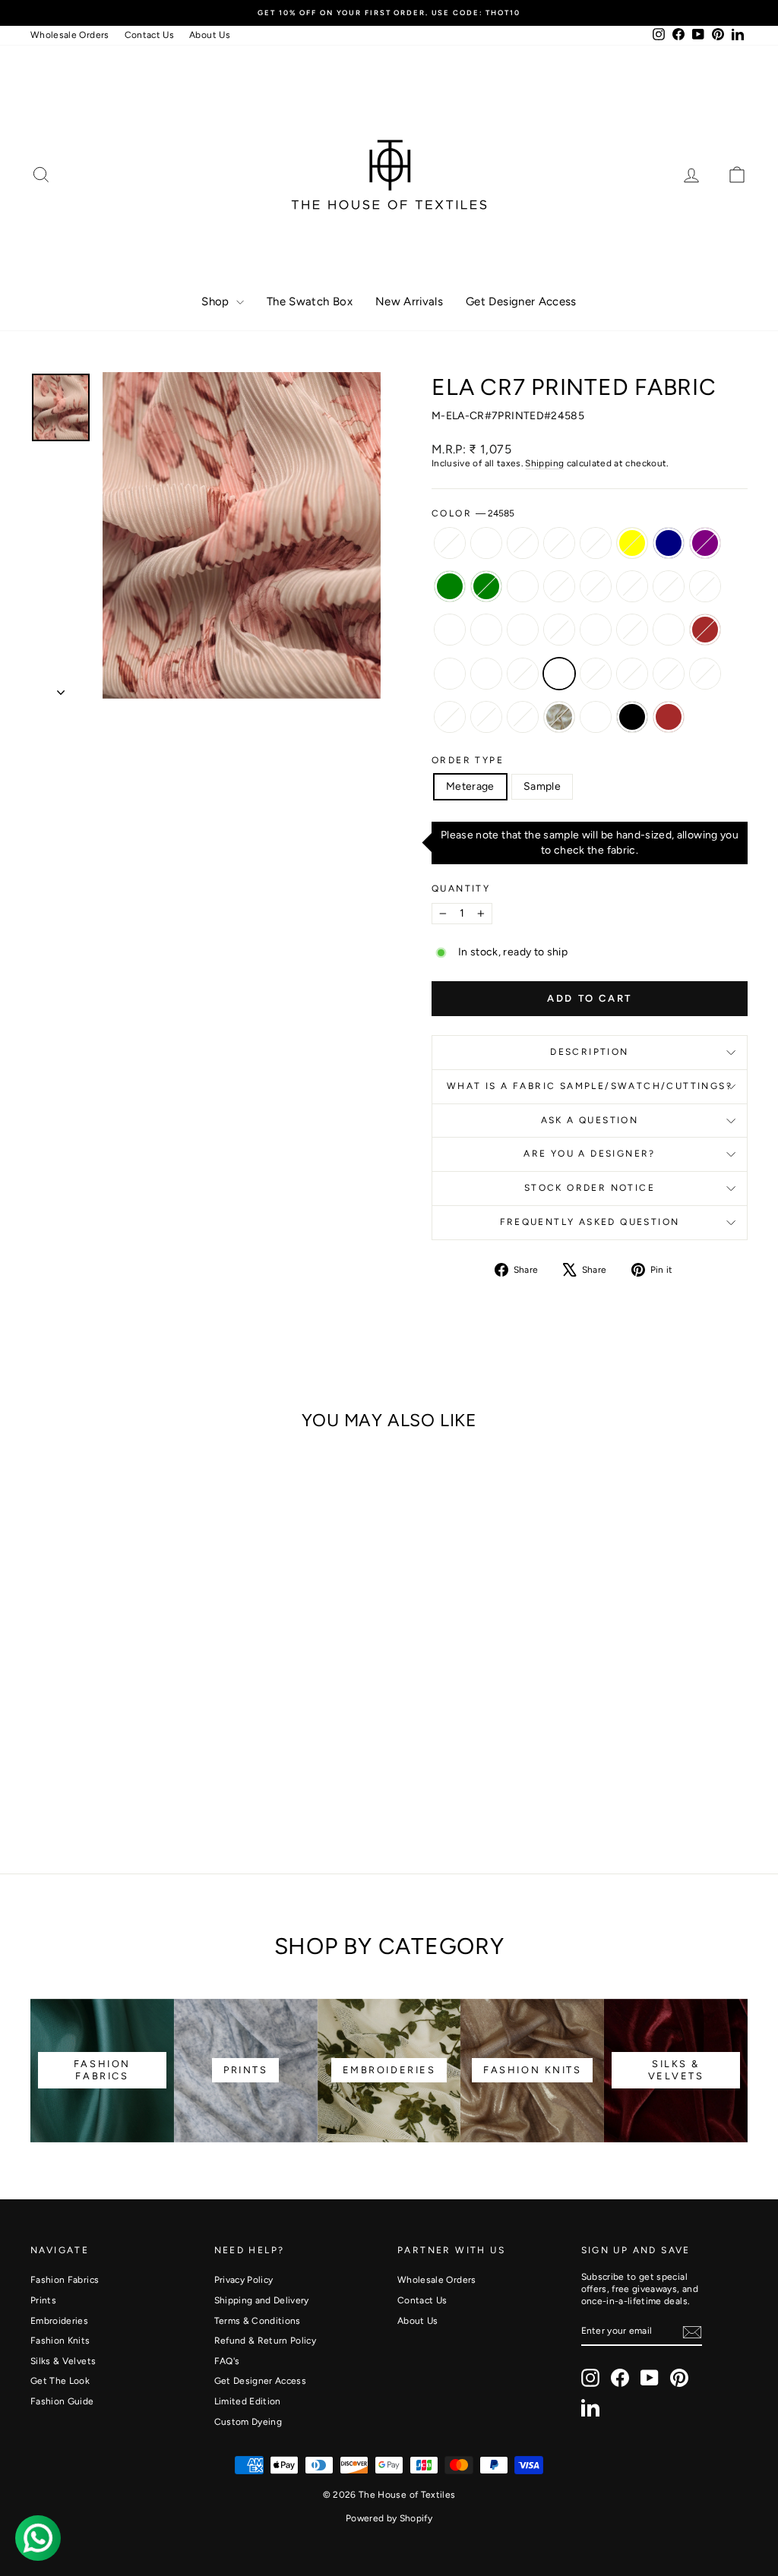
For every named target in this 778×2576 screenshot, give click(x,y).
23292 (669, 586)
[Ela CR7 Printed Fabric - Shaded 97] (104, 1731)
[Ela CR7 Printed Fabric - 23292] (165, 1731)
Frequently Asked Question (590, 1222)
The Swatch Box (310, 301)
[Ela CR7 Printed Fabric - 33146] (73, 1784)
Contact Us (150, 35)
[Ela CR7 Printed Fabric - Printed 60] (104, 1714)
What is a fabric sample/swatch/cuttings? (590, 1086)
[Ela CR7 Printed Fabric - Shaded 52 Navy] (165, 1714)
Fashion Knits (60, 2341)
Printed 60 (559, 543)
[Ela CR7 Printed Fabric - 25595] (83, 1749)
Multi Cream (596, 717)
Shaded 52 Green (486, 586)
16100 (450, 717)
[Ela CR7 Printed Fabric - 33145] (93, 1784)
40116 (523, 543)
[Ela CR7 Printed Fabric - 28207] (145, 1749)
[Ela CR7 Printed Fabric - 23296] (186, 1731)
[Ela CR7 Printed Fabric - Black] (155, 1784)
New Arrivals (409, 301)
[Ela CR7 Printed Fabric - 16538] (42, 1714)
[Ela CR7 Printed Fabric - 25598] (124, 1749)
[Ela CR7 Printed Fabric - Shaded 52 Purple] (186, 1714)
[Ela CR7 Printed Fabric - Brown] (175, 1784)
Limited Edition (248, 2401)
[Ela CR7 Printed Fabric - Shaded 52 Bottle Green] (42, 1731)
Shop (217, 301)
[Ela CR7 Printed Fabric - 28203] (63, 1749)
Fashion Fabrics (65, 2280)
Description (589, 1052)
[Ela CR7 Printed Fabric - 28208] (145, 1766)
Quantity (461, 889)
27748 (523, 674)
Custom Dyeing (248, 2422)
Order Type (468, 760)
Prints (43, 2300)
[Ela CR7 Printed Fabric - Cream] (114, 1784)
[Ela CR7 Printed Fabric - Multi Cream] (134, 1784)
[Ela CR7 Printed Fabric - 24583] (104, 1749)
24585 (559, 674)
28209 (669, 674)
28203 (486, 630)
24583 (559, 630)
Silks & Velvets (63, 2361)
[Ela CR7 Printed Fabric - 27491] (63, 1714)
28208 (632, 674)
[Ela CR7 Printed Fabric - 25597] (63, 1766)
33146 (486, 717)
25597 (486, 674)
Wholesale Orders (70, 35)
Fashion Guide (62, 2401)
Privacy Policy (244, 2280)
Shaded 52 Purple (705, 543)
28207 (632, 630)
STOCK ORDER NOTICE (590, 1188)
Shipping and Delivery (262, 2300)
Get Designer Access (521, 301)
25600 (705, 674)
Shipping (544, 463)
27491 (486, 543)
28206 (450, 630)
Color (473, 513)
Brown (669, 717)
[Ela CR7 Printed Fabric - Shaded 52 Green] (63, 1731)
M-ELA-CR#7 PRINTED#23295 (632, 586)
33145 (523, 717)
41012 (669, 630)
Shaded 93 (596, 586)
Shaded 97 (559, 586)
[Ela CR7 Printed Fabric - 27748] (83, 1766)
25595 (523, 630)
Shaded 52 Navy (669, 543)
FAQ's (227, 2361)
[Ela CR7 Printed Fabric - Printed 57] (124, 1714)
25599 (450, 674)
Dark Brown (705, 630)
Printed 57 (596, 543)
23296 (705, 586)
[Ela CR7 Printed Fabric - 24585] (104, 1766)
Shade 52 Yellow (632, 543)
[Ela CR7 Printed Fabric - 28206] (42, 1749)
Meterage (470, 786)
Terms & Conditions (258, 2321)
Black (632, 717)
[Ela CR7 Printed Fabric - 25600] (186, 1766)
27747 (596, 674)
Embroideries (59, 2321)
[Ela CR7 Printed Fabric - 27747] (124, 1766)
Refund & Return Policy (266, 2341)
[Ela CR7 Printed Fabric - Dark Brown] (186, 1749)
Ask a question (590, 1120)
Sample (542, 786)
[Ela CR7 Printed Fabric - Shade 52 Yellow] (145, 1714)
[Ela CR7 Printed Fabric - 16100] (52, 1784)
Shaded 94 (523, 586)
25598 (596, 630)
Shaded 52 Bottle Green (450, 586)
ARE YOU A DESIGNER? (590, 1154)
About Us (210, 35)
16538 (450, 543)
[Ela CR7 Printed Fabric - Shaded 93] (124, 1731)
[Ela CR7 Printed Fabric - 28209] (165, 1766)
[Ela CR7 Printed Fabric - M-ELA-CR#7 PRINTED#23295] (145, 1731)
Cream (559, 717)
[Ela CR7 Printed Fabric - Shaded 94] (83, 1731)
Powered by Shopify (389, 2518)
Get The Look (60, 2381)
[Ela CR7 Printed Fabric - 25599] (42, 1766)
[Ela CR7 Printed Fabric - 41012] (165, 1749)
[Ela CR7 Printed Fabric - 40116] (83, 1714)
